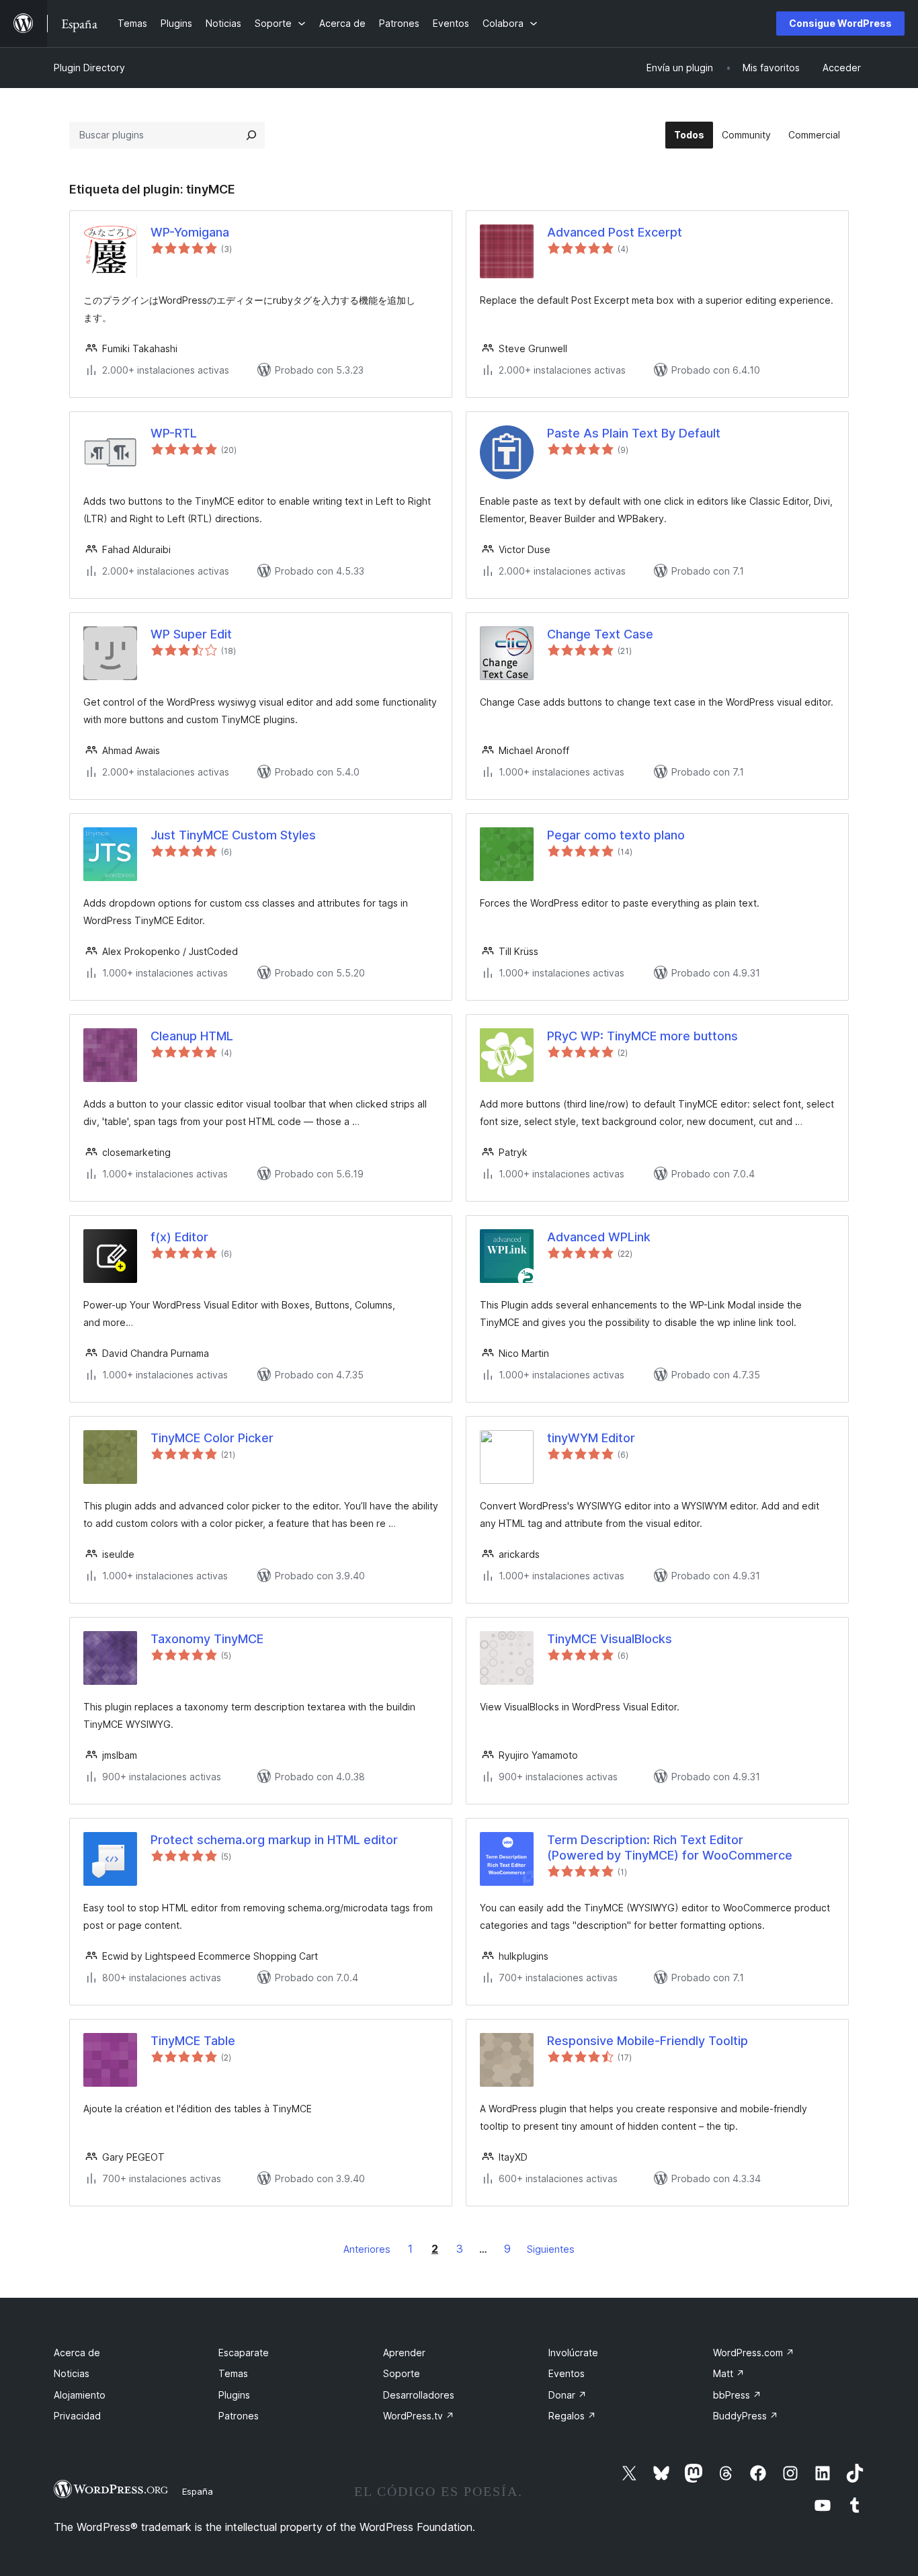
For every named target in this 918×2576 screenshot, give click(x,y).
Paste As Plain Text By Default (634, 433)
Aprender (404, 2353)
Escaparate (244, 2353)
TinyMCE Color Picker (212, 1438)
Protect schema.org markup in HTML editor (274, 1840)
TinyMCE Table (193, 2041)
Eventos (567, 2373)
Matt (729, 2373)
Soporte (402, 2373)
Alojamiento (80, 2395)
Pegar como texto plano (616, 835)
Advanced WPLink (599, 1237)
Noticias (72, 2373)
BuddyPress (746, 2416)
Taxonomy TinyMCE (207, 1639)
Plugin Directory (89, 68)
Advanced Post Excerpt (615, 232)
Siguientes (551, 2249)
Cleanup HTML (192, 1036)
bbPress (737, 2395)
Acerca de (77, 2353)
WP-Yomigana (190, 232)
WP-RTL (174, 433)
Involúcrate (573, 2353)
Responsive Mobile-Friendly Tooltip (648, 2041)
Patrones (239, 2416)
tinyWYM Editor (591, 1438)
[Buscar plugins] (251, 135)
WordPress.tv (419, 2416)
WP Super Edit (191, 634)
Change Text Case (600, 634)
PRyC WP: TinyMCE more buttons (642, 1036)
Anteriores (367, 2249)
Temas (233, 2373)
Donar (568, 2395)
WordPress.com (754, 2353)
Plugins (234, 2395)
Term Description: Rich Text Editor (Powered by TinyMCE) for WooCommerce (670, 1847)
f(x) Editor (179, 1237)
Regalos (572, 2416)
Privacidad (77, 2416)
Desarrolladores (419, 2395)
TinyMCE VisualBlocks (610, 1639)
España (198, 2491)
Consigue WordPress (840, 23)
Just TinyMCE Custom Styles (233, 835)
